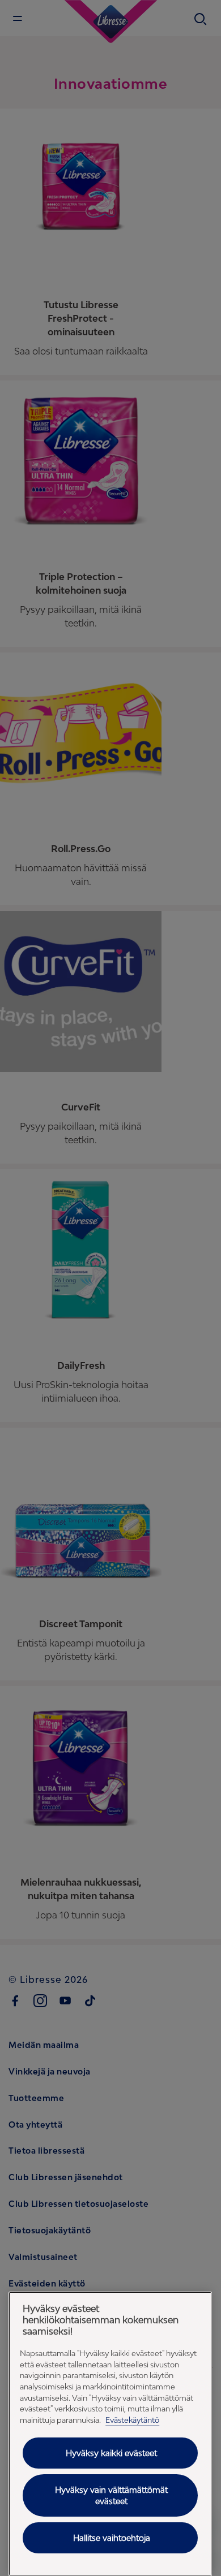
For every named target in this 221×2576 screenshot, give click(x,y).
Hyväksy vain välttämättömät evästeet (111, 2495)
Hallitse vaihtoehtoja (112, 2538)
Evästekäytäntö (132, 2420)
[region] (110, 2434)
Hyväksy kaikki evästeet (111, 2453)
